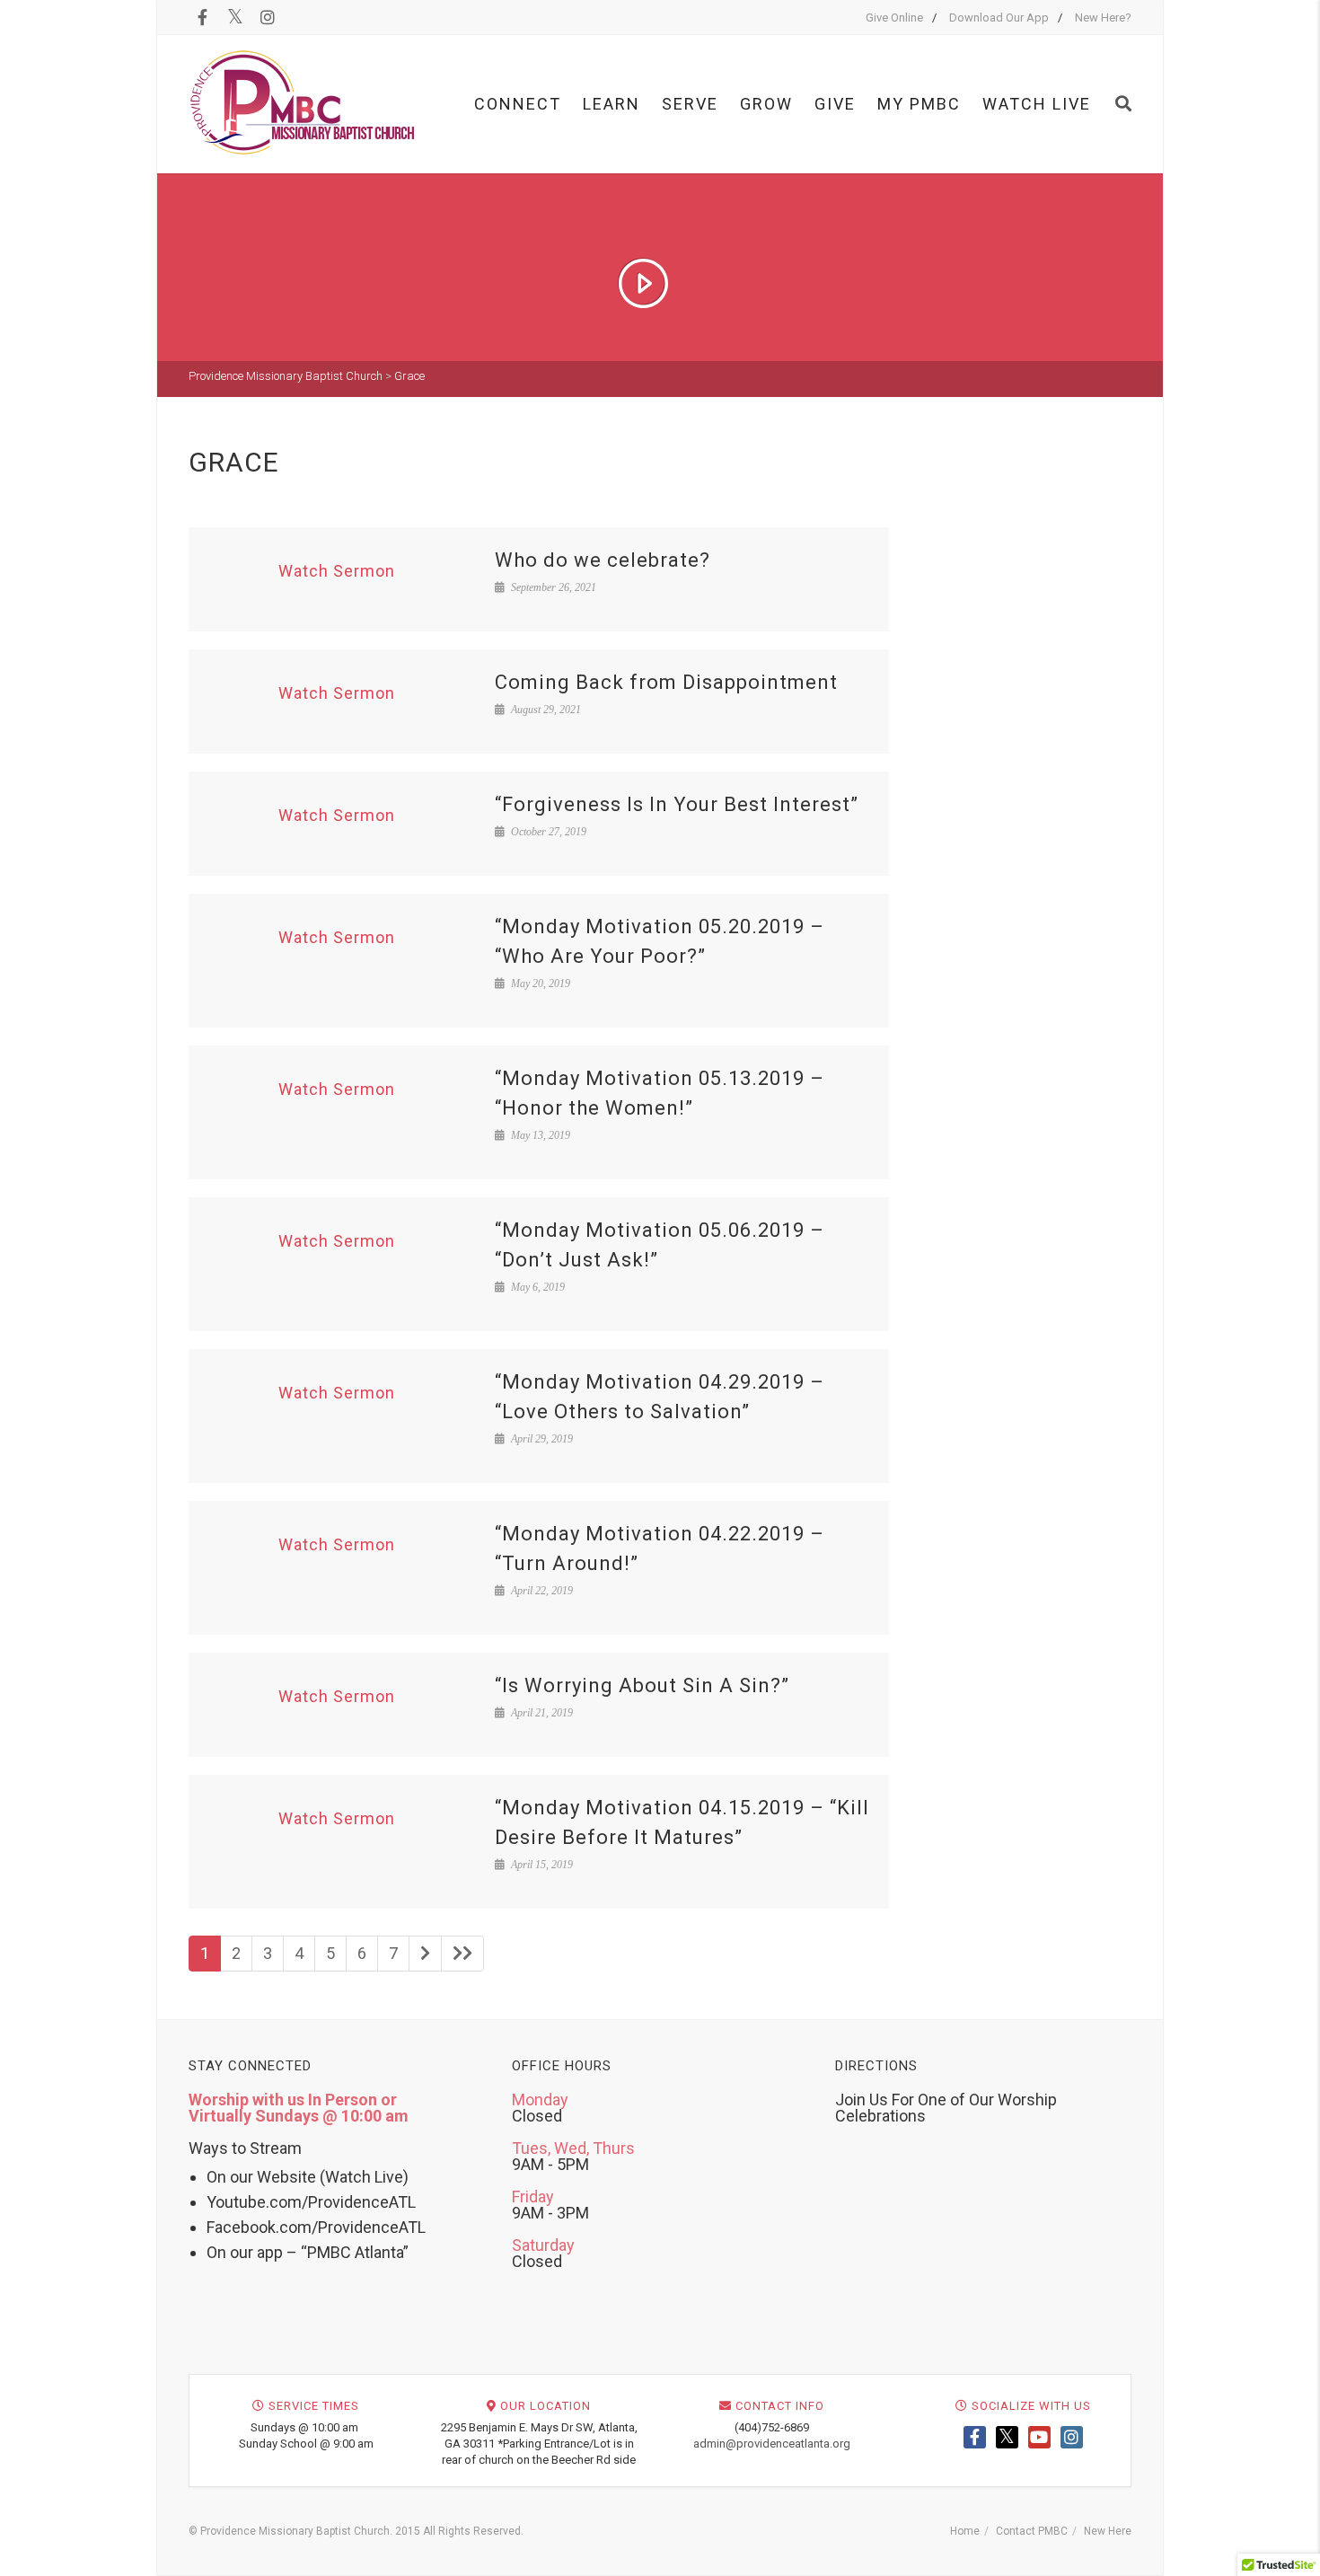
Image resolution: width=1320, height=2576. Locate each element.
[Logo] (303, 103)
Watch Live (1037, 104)
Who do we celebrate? (603, 560)
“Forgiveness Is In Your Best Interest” (677, 804)
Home (965, 2531)
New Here (1108, 2531)
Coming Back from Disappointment (666, 682)
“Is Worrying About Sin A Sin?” (642, 1685)
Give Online (894, 18)
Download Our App (999, 18)
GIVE (835, 104)
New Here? (1103, 18)
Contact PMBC (1032, 2531)
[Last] (462, 1954)
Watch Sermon (337, 571)
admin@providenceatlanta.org (772, 2444)
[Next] (425, 1954)
